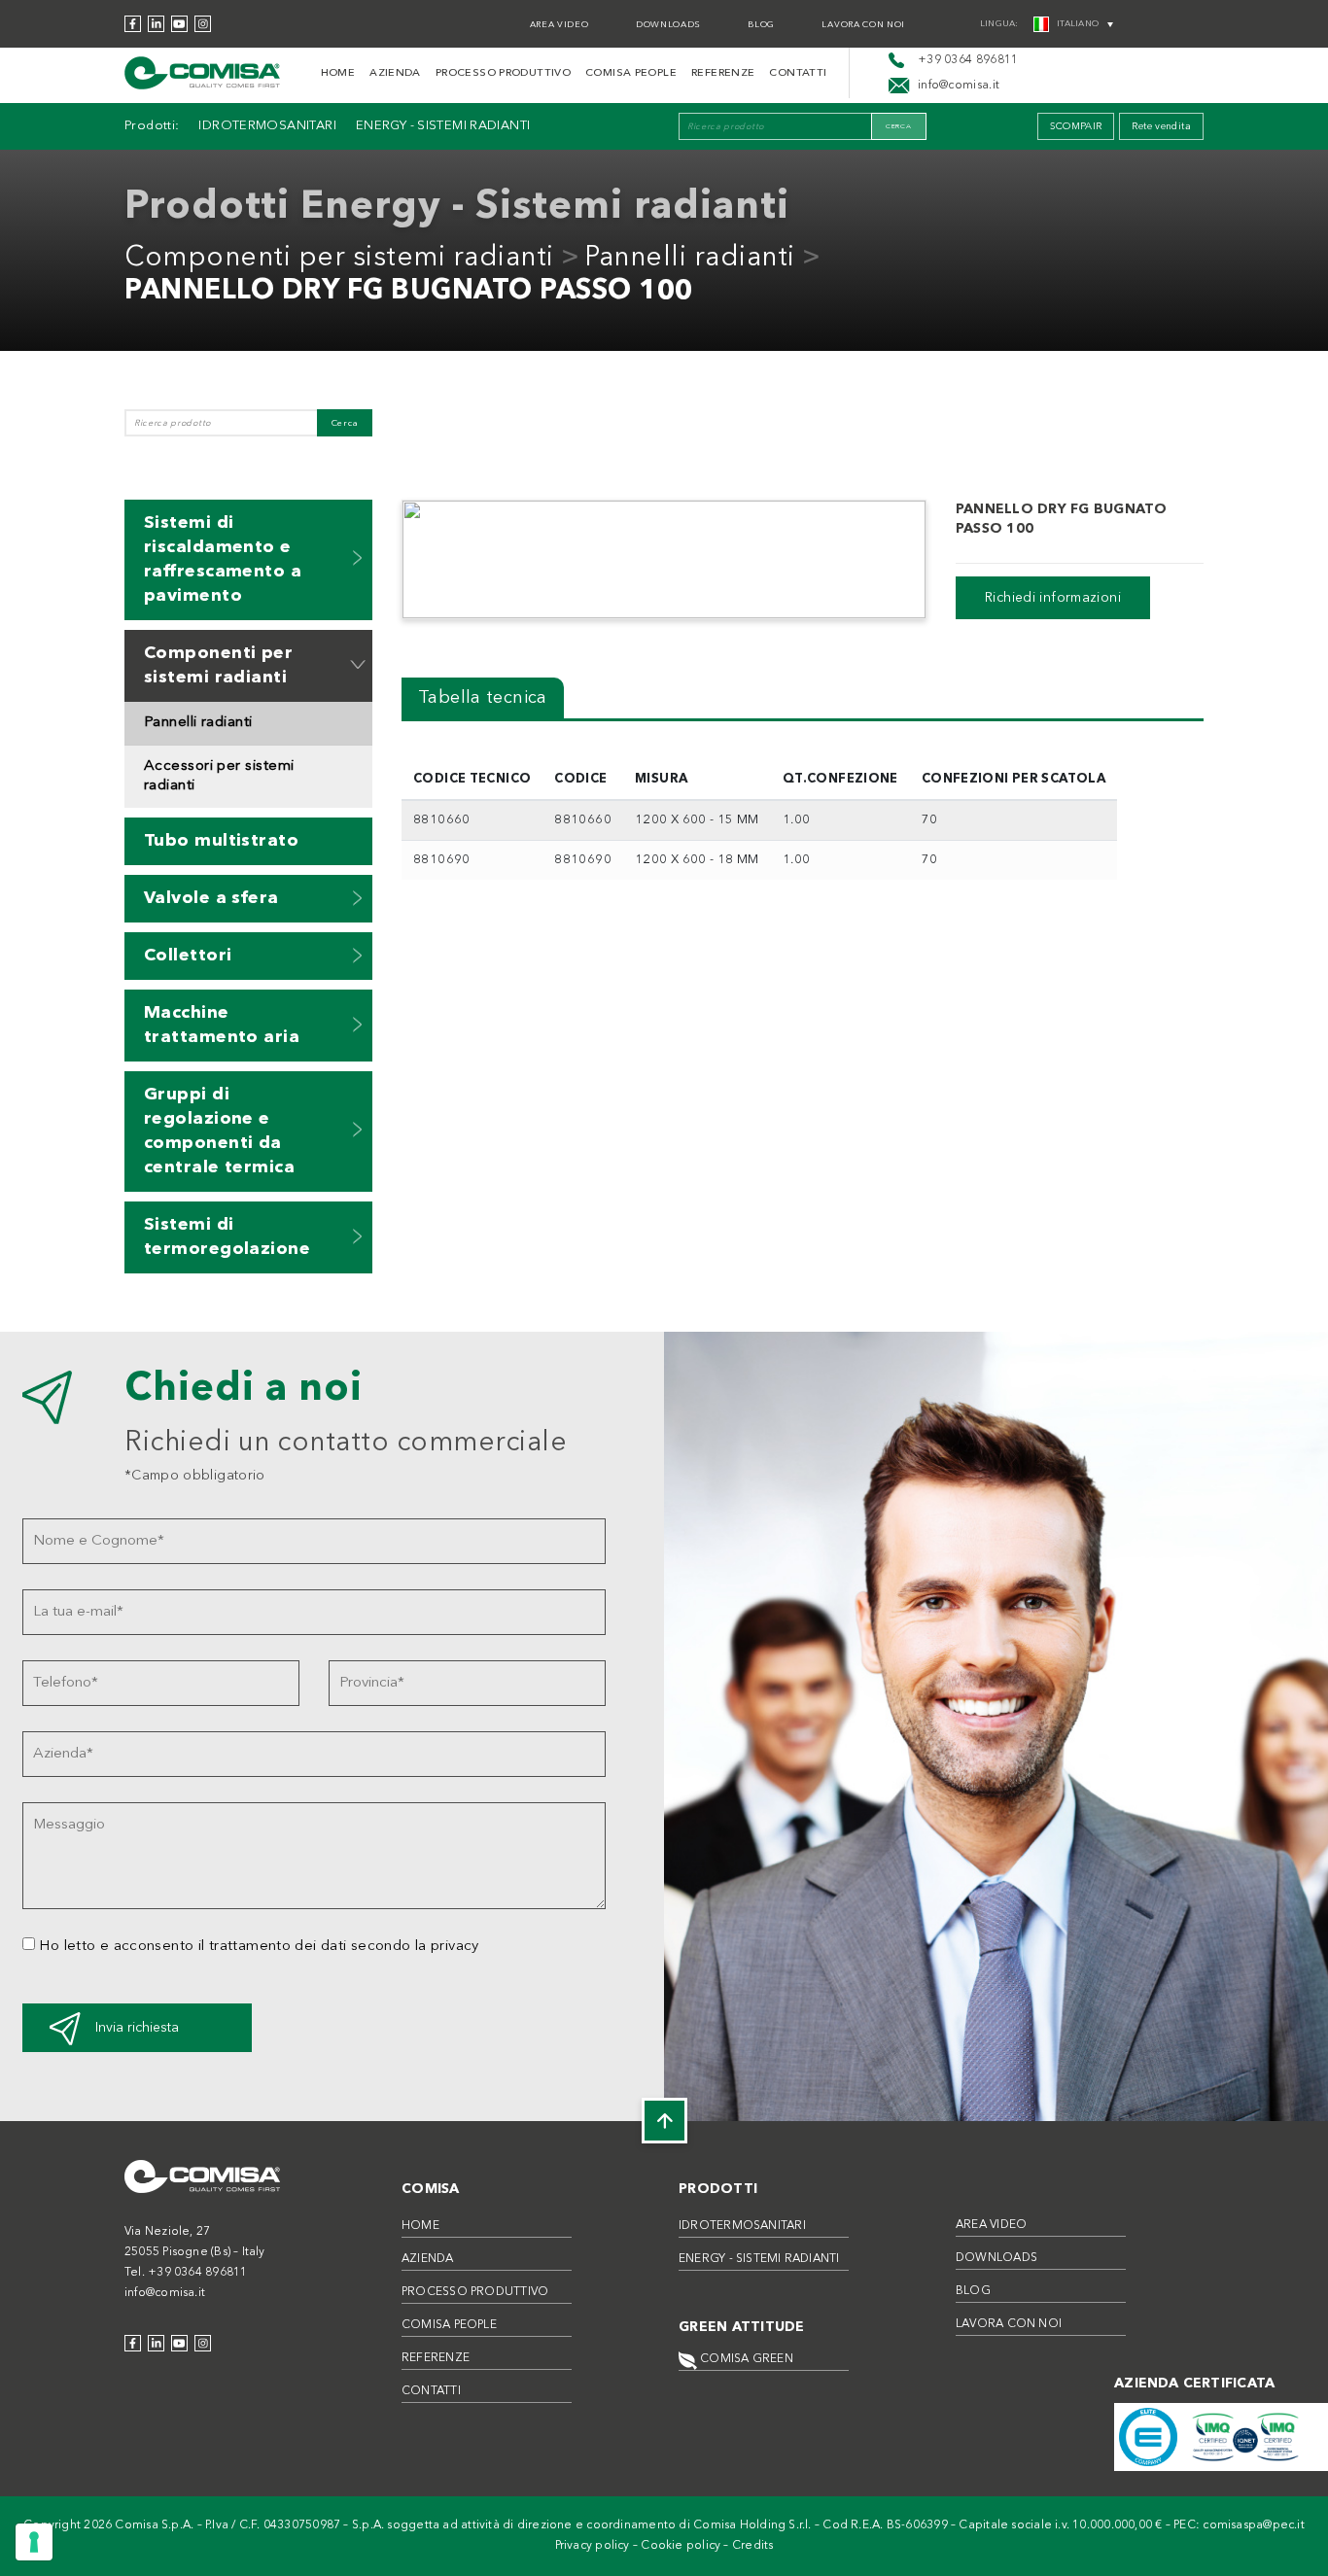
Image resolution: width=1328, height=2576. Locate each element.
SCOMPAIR (1076, 126)
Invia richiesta (137, 2028)
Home (338, 73)
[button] (358, 557)
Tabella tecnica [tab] (483, 698)
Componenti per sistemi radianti (339, 259)
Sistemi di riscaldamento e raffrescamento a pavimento (223, 559)
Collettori (188, 956)
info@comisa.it (165, 2293)
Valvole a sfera (211, 898)
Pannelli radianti (690, 259)
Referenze (723, 73)
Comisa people (631, 73)
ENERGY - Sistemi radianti (443, 126)
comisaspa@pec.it (1254, 2525)
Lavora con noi (863, 25)
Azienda (395, 73)
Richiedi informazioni (1053, 598)
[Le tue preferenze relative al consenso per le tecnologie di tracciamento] (34, 2542)
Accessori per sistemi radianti (219, 776)
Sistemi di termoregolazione (227, 1237)
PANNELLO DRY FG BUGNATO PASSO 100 (409, 292)
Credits (753, 2546)
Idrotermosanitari (267, 126)
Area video (559, 25)
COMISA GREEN (745, 2359)
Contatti (798, 73)
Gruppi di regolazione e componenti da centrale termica (219, 1131)
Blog (761, 25)
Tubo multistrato (221, 841)
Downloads (668, 25)
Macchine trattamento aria (222, 1025)
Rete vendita (1161, 126)
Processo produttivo (503, 73)
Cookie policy (681, 2546)
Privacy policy (593, 2546)
